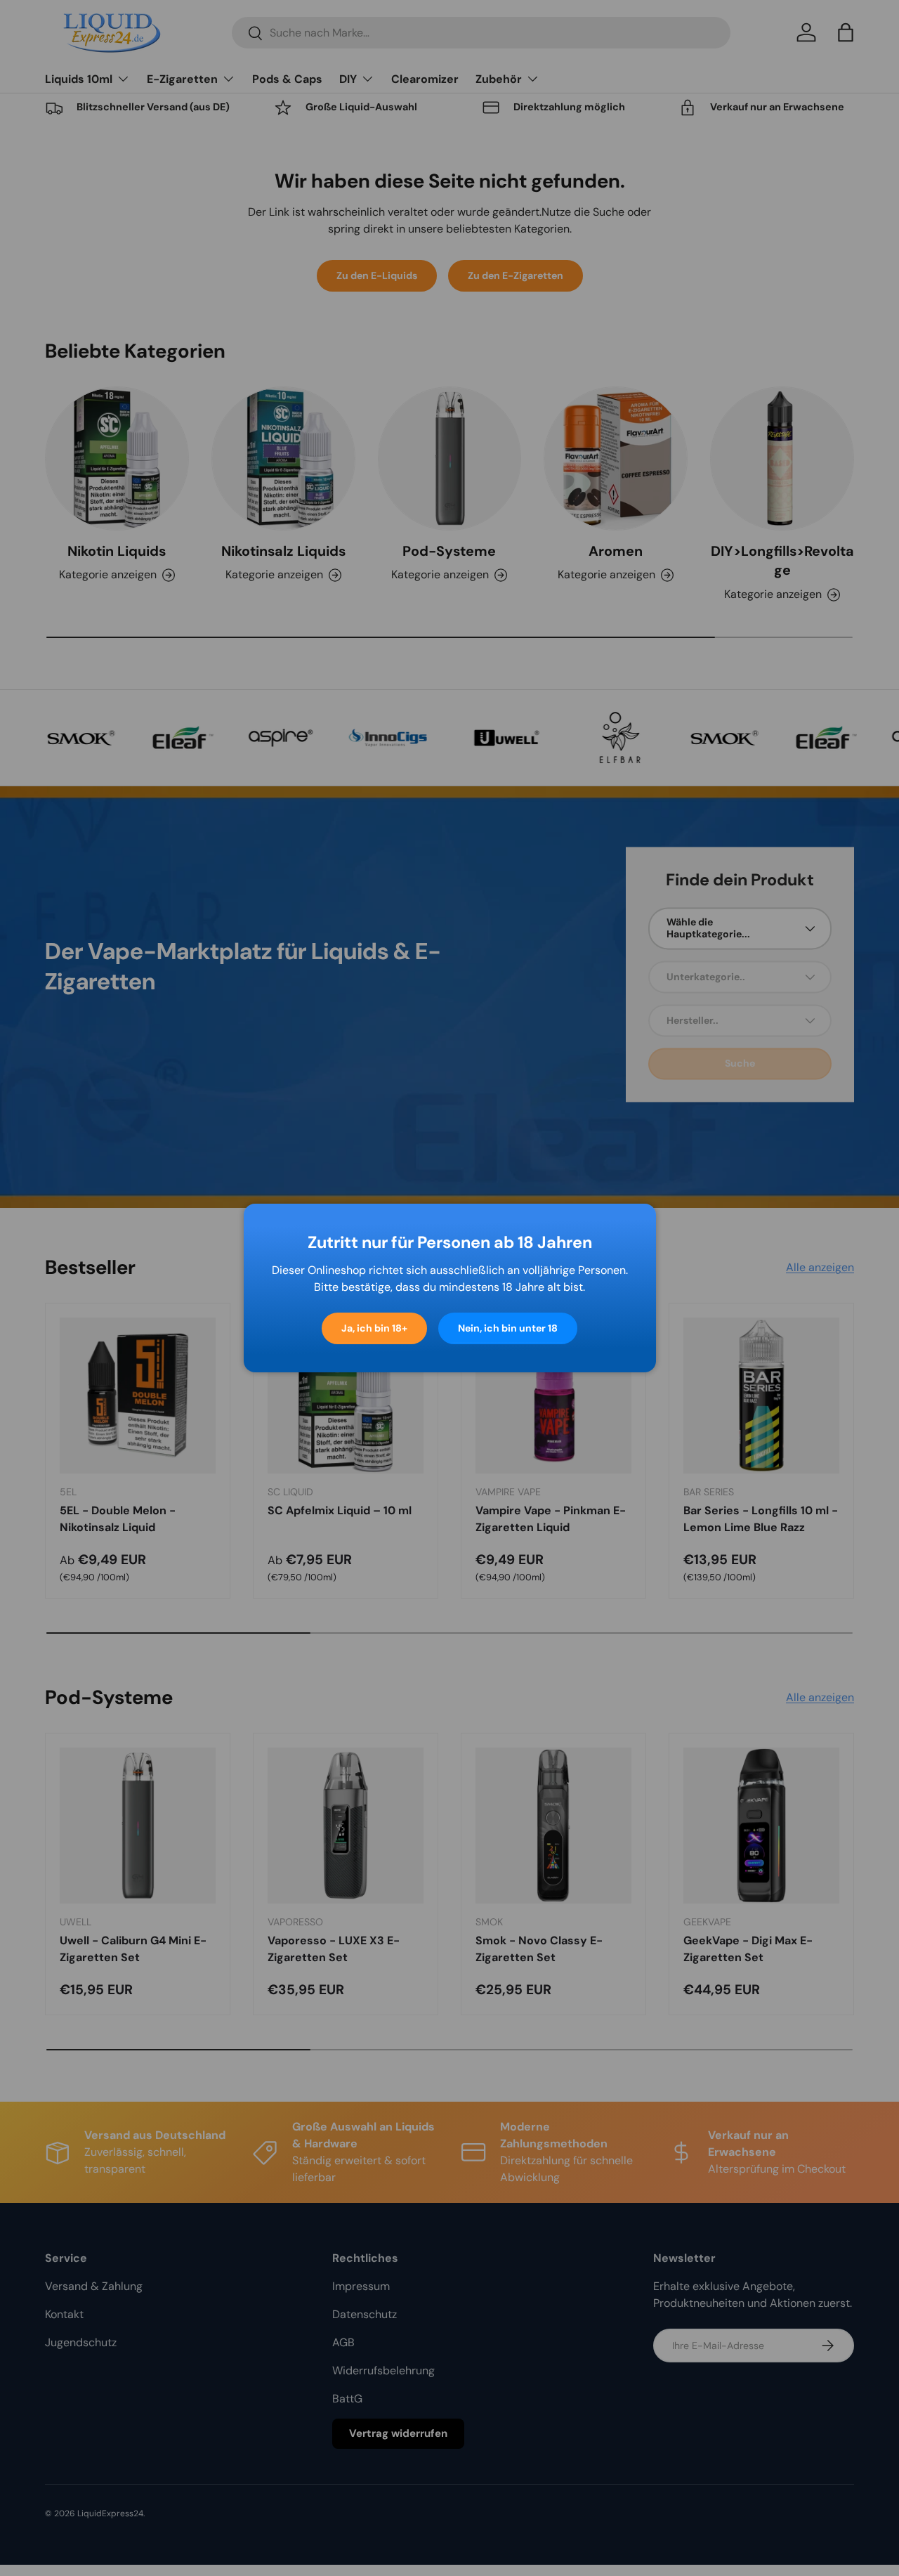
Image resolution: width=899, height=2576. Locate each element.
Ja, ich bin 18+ (374, 1328)
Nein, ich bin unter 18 (508, 1328)
